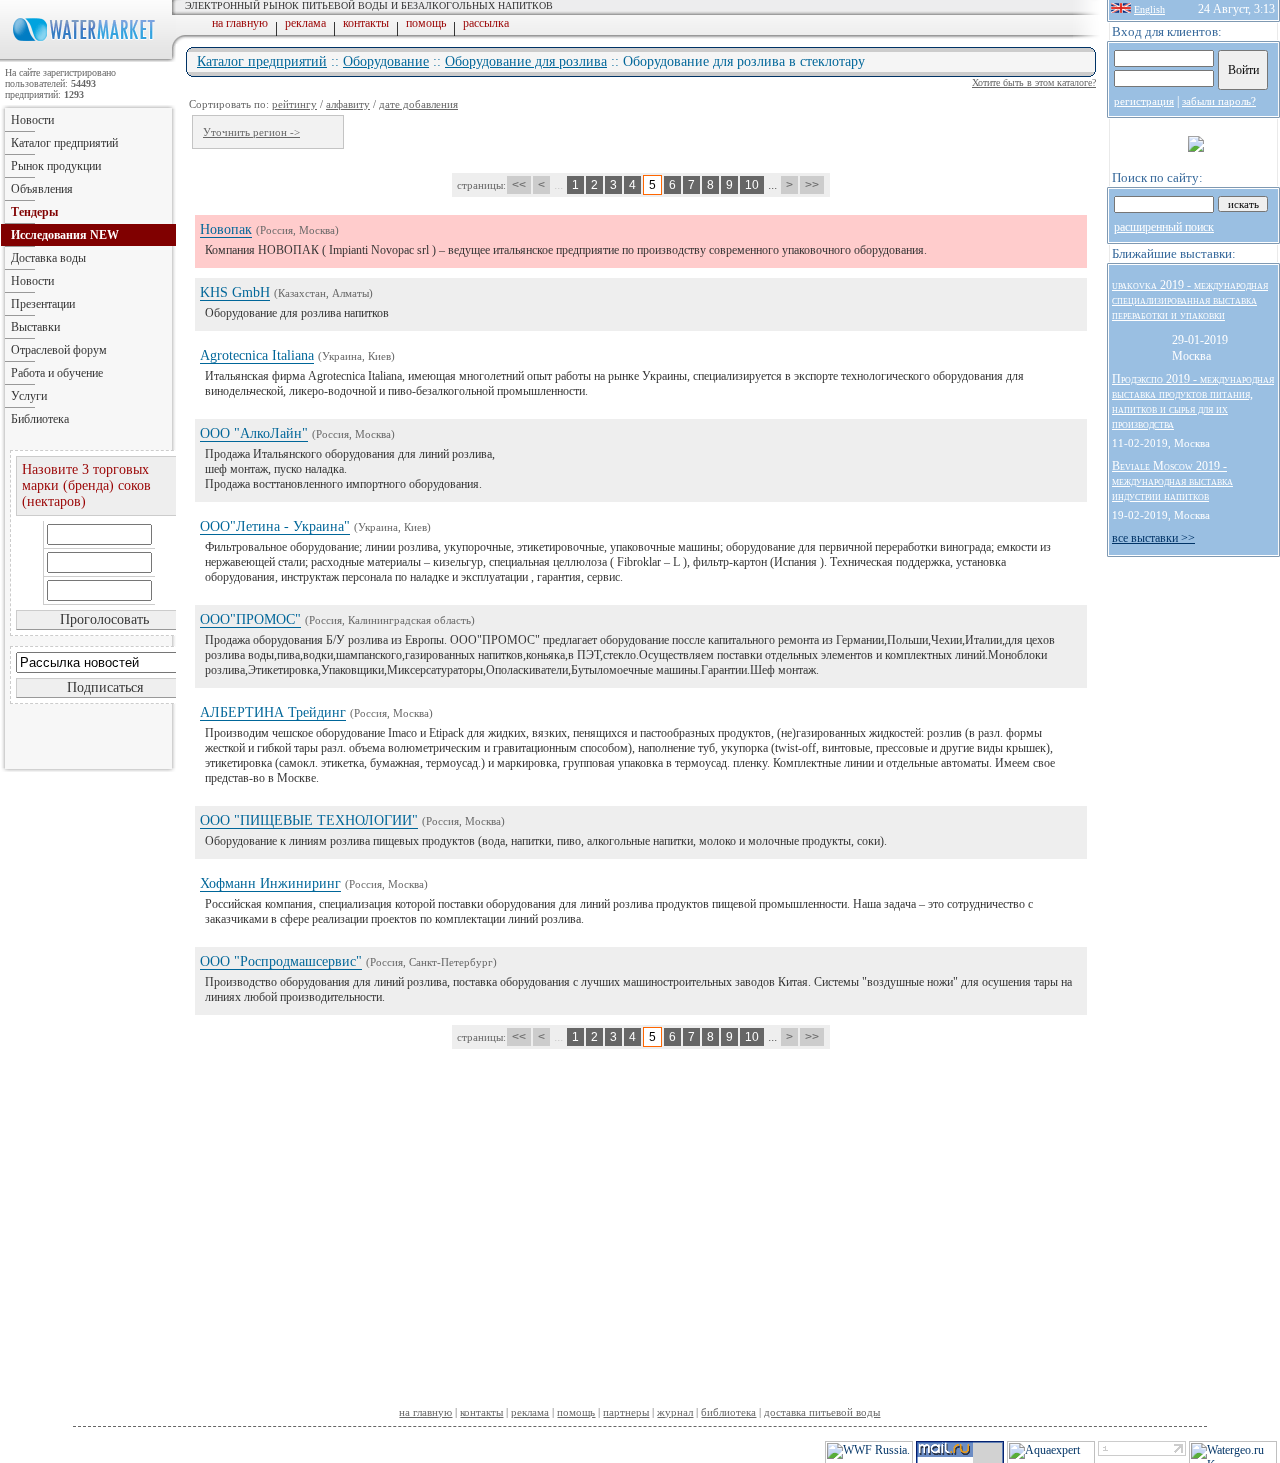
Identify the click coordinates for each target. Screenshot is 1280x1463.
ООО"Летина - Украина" (275, 526)
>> (812, 185)
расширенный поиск (1164, 227)
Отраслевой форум (59, 350)
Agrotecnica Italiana (257, 355)
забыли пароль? (1219, 101)
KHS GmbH (235, 292)
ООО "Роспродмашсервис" (281, 961)
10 (752, 185)
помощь (426, 23)
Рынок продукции (56, 166)
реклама (305, 23)
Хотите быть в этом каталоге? (1034, 82)
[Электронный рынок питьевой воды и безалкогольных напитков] (88, 58)
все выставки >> (1153, 538)
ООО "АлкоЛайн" (254, 433)
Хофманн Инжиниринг (270, 883)
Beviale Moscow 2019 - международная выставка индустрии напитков (1172, 481)
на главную (240, 23)
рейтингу (294, 104)
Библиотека (40, 419)
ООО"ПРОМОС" (250, 619)
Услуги (29, 396)
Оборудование (386, 61)
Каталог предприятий (262, 61)
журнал (675, 1412)
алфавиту (348, 104)
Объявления (42, 189)
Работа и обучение (57, 373)
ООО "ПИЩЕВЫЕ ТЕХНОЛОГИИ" (309, 820)
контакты (366, 23)
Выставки (35, 327)
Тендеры (34, 212)
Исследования (65, 235)
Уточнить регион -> (251, 132)
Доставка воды (48, 258)
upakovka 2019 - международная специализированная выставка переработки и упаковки (1190, 300)
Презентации (43, 304)
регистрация (1144, 101)
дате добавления (418, 104)
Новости (32, 120)
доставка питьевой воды (822, 1412)
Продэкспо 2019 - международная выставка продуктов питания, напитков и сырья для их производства (1193, 401)
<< (519, 185)
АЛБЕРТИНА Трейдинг (273, 712)
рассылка (486, 23)
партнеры (626, 1412)
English (1149, 9)
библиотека (728, 1412)
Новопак (226, 229)
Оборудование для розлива (526, 61)
